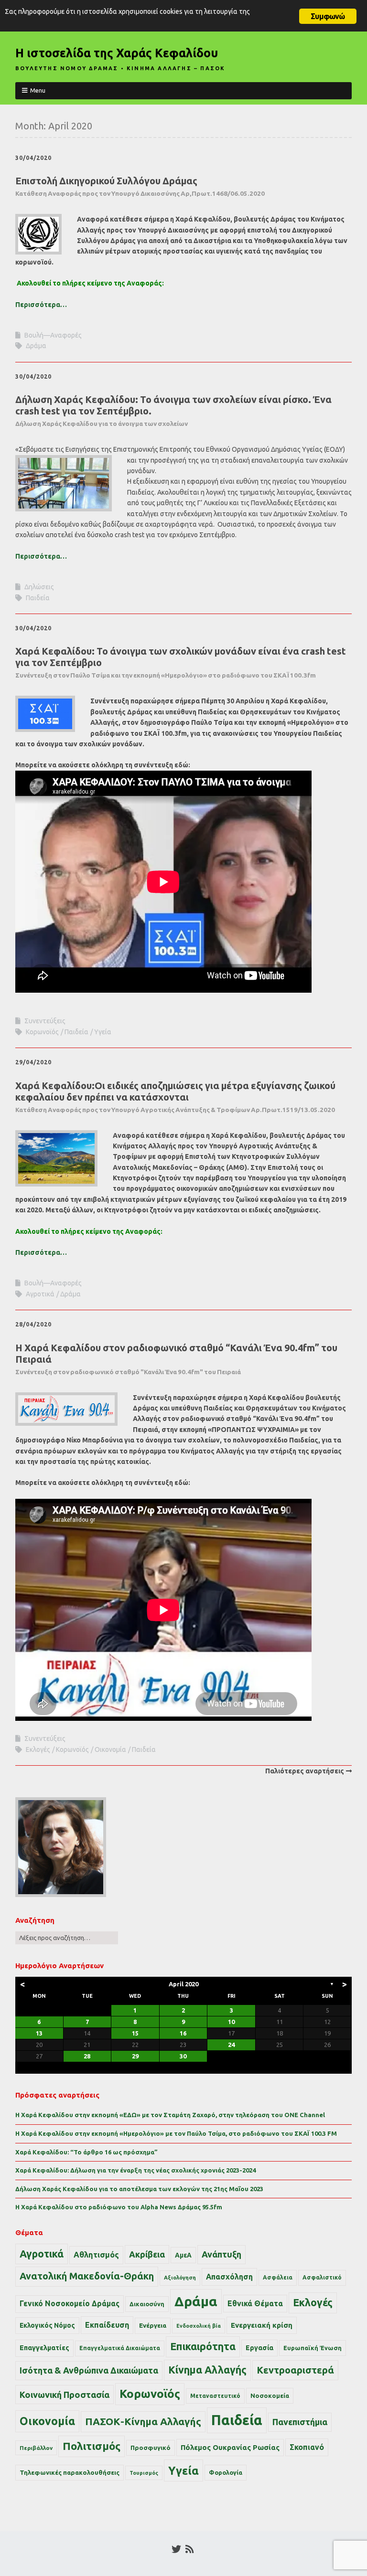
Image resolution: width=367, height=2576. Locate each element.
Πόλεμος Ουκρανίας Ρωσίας (230, 2447)
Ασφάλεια (278, 2277)
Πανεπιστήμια (300, 2422)
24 (231, 2045)
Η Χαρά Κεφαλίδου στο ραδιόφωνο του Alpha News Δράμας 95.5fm (119, 2207)
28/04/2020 (33, 1324)
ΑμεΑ (183, 2255)
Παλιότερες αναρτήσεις (305, 1771)
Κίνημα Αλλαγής (207, 2370)
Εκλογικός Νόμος (47, 2325)
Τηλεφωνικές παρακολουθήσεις (70, 2472)
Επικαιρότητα (203, 2346)
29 (135, 2056)
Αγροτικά (40, 1294)
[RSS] (189, 2549)
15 (135, 2033)
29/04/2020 (33, 1062)
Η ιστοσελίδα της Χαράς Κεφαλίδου (117, 53)
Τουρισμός (144, 2473)
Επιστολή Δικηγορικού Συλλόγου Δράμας (140, 186)
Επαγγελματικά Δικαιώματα (120, 2348)
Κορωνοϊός (42, 1032)
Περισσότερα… (41, 305)
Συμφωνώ (328, 16)
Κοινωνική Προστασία (65, 2395)
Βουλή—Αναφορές (53, 335)
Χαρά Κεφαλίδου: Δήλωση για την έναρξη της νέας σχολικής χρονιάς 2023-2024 (135, 2170)
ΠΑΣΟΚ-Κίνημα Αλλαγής (143, 2421)
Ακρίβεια (147, 2254)
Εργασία (259, 2348)
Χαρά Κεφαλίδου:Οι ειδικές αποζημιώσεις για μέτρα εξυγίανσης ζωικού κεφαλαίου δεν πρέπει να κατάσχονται (175, 1097)
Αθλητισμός (96, 2255)
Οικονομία (110, 1749)
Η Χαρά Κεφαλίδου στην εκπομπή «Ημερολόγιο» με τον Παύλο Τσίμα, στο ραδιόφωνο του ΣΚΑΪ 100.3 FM (176, 2133)
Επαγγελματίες (44, 2348)
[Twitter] (176, 2549)
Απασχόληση (229, 2277)
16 (183, 2033)
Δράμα (36, 346)
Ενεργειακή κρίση (262, 2325)
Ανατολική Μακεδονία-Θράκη (87, 2276)
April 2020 (183, 1984)
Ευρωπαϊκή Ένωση (313, 2348)
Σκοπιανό (307, 2447)
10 (231, 2022)
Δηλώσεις (39, 587)
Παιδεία (38, 598)
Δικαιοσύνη (147, 2304)
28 (87, 2056)
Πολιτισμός (92, 2446)
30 (183, 2056)
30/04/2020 (33, 158)
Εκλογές (38, 1749)
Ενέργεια (153, 2326)
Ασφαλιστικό (322, 2277)
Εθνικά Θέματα (255, 2303)
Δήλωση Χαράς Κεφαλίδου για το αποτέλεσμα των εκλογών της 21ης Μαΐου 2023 (139, 2189)
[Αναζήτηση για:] (67, 1938)
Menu (38, 90)
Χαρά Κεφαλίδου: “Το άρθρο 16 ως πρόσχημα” (86, 2152)
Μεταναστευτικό (215, 2396)
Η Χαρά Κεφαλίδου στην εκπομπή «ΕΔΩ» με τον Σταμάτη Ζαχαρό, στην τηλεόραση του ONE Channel (170, 2115)
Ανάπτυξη (221, 2254)
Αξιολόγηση (180, 2278)
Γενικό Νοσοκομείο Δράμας (70, 2304)
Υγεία (103, 1032)
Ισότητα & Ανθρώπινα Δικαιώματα (89, 2370)
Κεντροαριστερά (295, 2370)
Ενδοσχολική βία (199, 2326)
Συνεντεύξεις (45, 1021)
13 (39, 2033)
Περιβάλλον (36, 2448)
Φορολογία (226, 2472)
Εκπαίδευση (107, 2325)
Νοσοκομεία (270, 2396)
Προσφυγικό (151, 2448)
